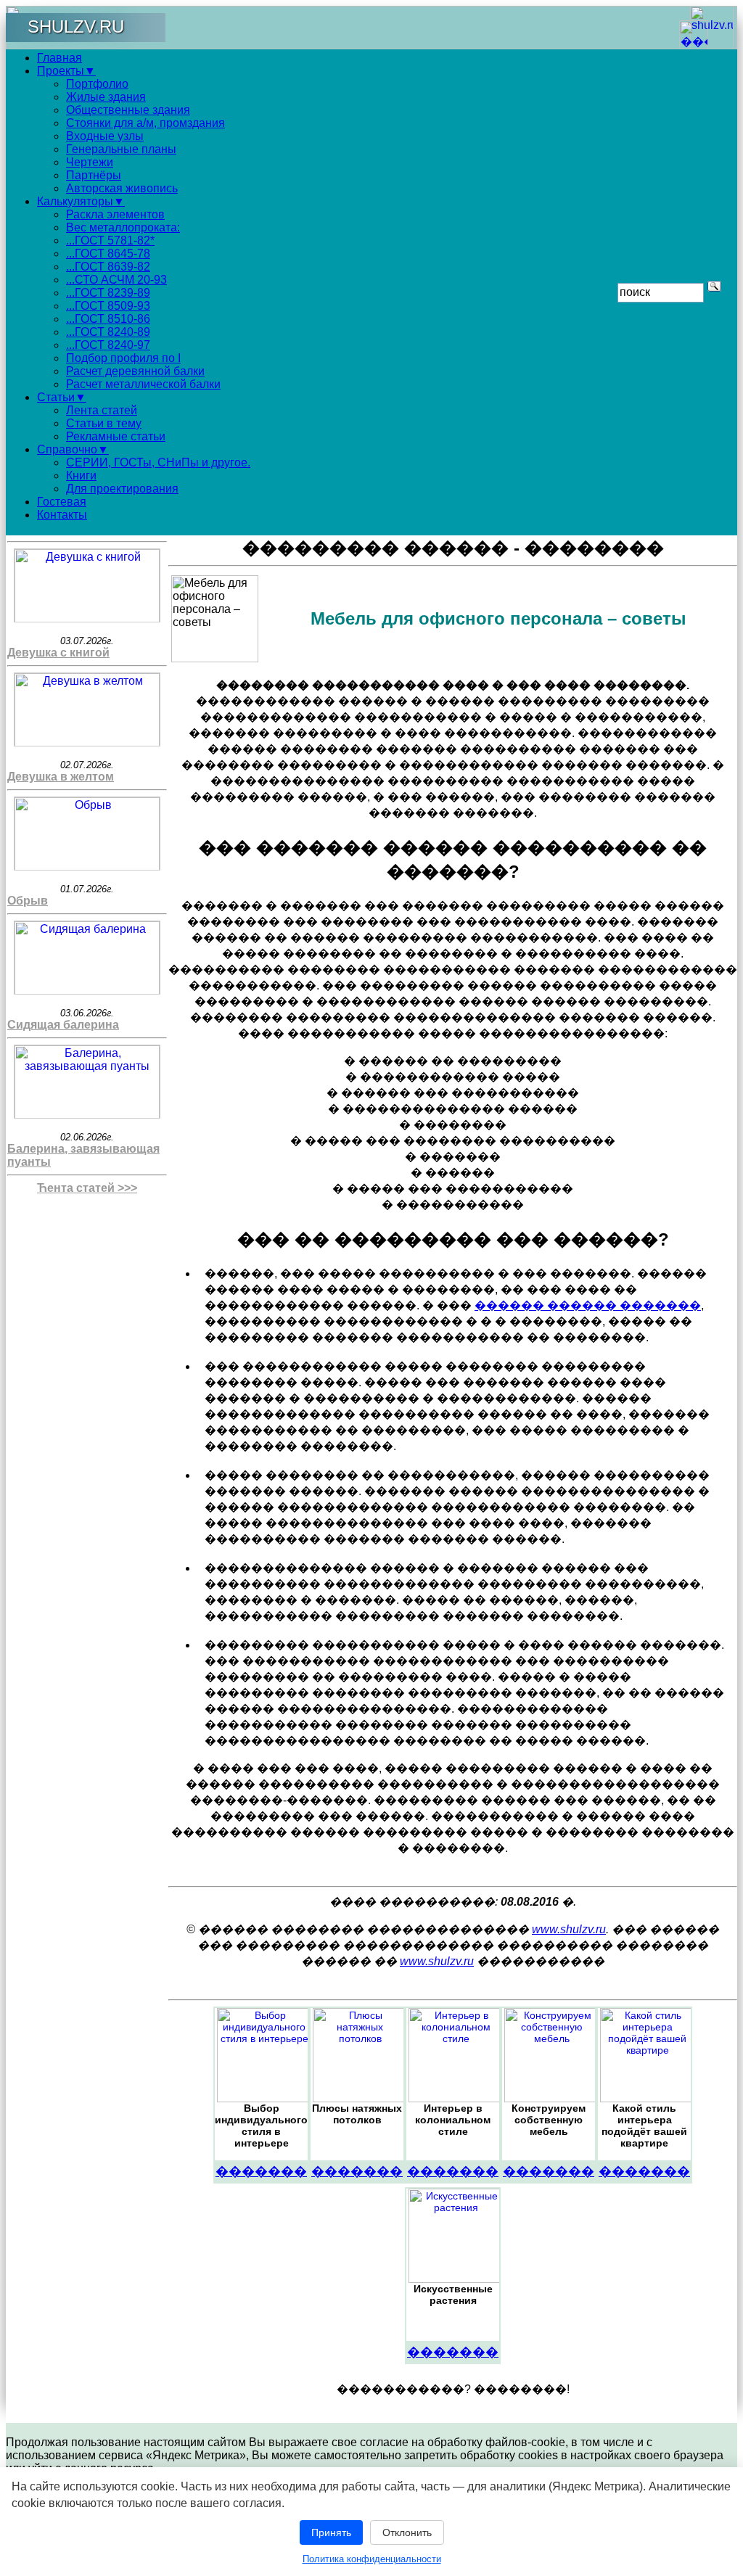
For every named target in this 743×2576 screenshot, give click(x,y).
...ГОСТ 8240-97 (108, 345)
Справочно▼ (73, 449)
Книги (81, 476)
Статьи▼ (62, 397)
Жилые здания (106, 97)
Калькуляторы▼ (81, 201)
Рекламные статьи (116, 436)
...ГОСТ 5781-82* (110, 240)
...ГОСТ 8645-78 (108, 254)
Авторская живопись (122, 188)
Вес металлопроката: (123, 227)
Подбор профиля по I (123, 358)
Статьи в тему (104, 423)
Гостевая (62, 502)
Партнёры (94, 175)
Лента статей (102, 410)
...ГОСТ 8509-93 (108, 306)
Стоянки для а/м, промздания (145, 123)
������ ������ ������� (588, 1305)
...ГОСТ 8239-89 (108, 293)
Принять (331, 2532)
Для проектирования (122, 489)
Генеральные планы (121, 149)
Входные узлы (105, 136)
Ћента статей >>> (87, 1188)
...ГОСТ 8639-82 (108, 267)
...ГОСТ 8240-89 (108, 332)
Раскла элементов (115, 214)
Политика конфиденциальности (372, 2559)
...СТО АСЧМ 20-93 (116, 280)
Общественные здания (128, 110)
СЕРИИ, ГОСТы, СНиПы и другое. (158, 462)
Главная (59, 58)
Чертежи (90, 162)
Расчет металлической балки (143, 384)
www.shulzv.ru (569, 1929)
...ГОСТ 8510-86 (108, 319)
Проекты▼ (66, 71)
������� (261, 2171)
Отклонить (407, 2532)
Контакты (62, 515)
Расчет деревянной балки (135, 371)
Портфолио (97, 84)
